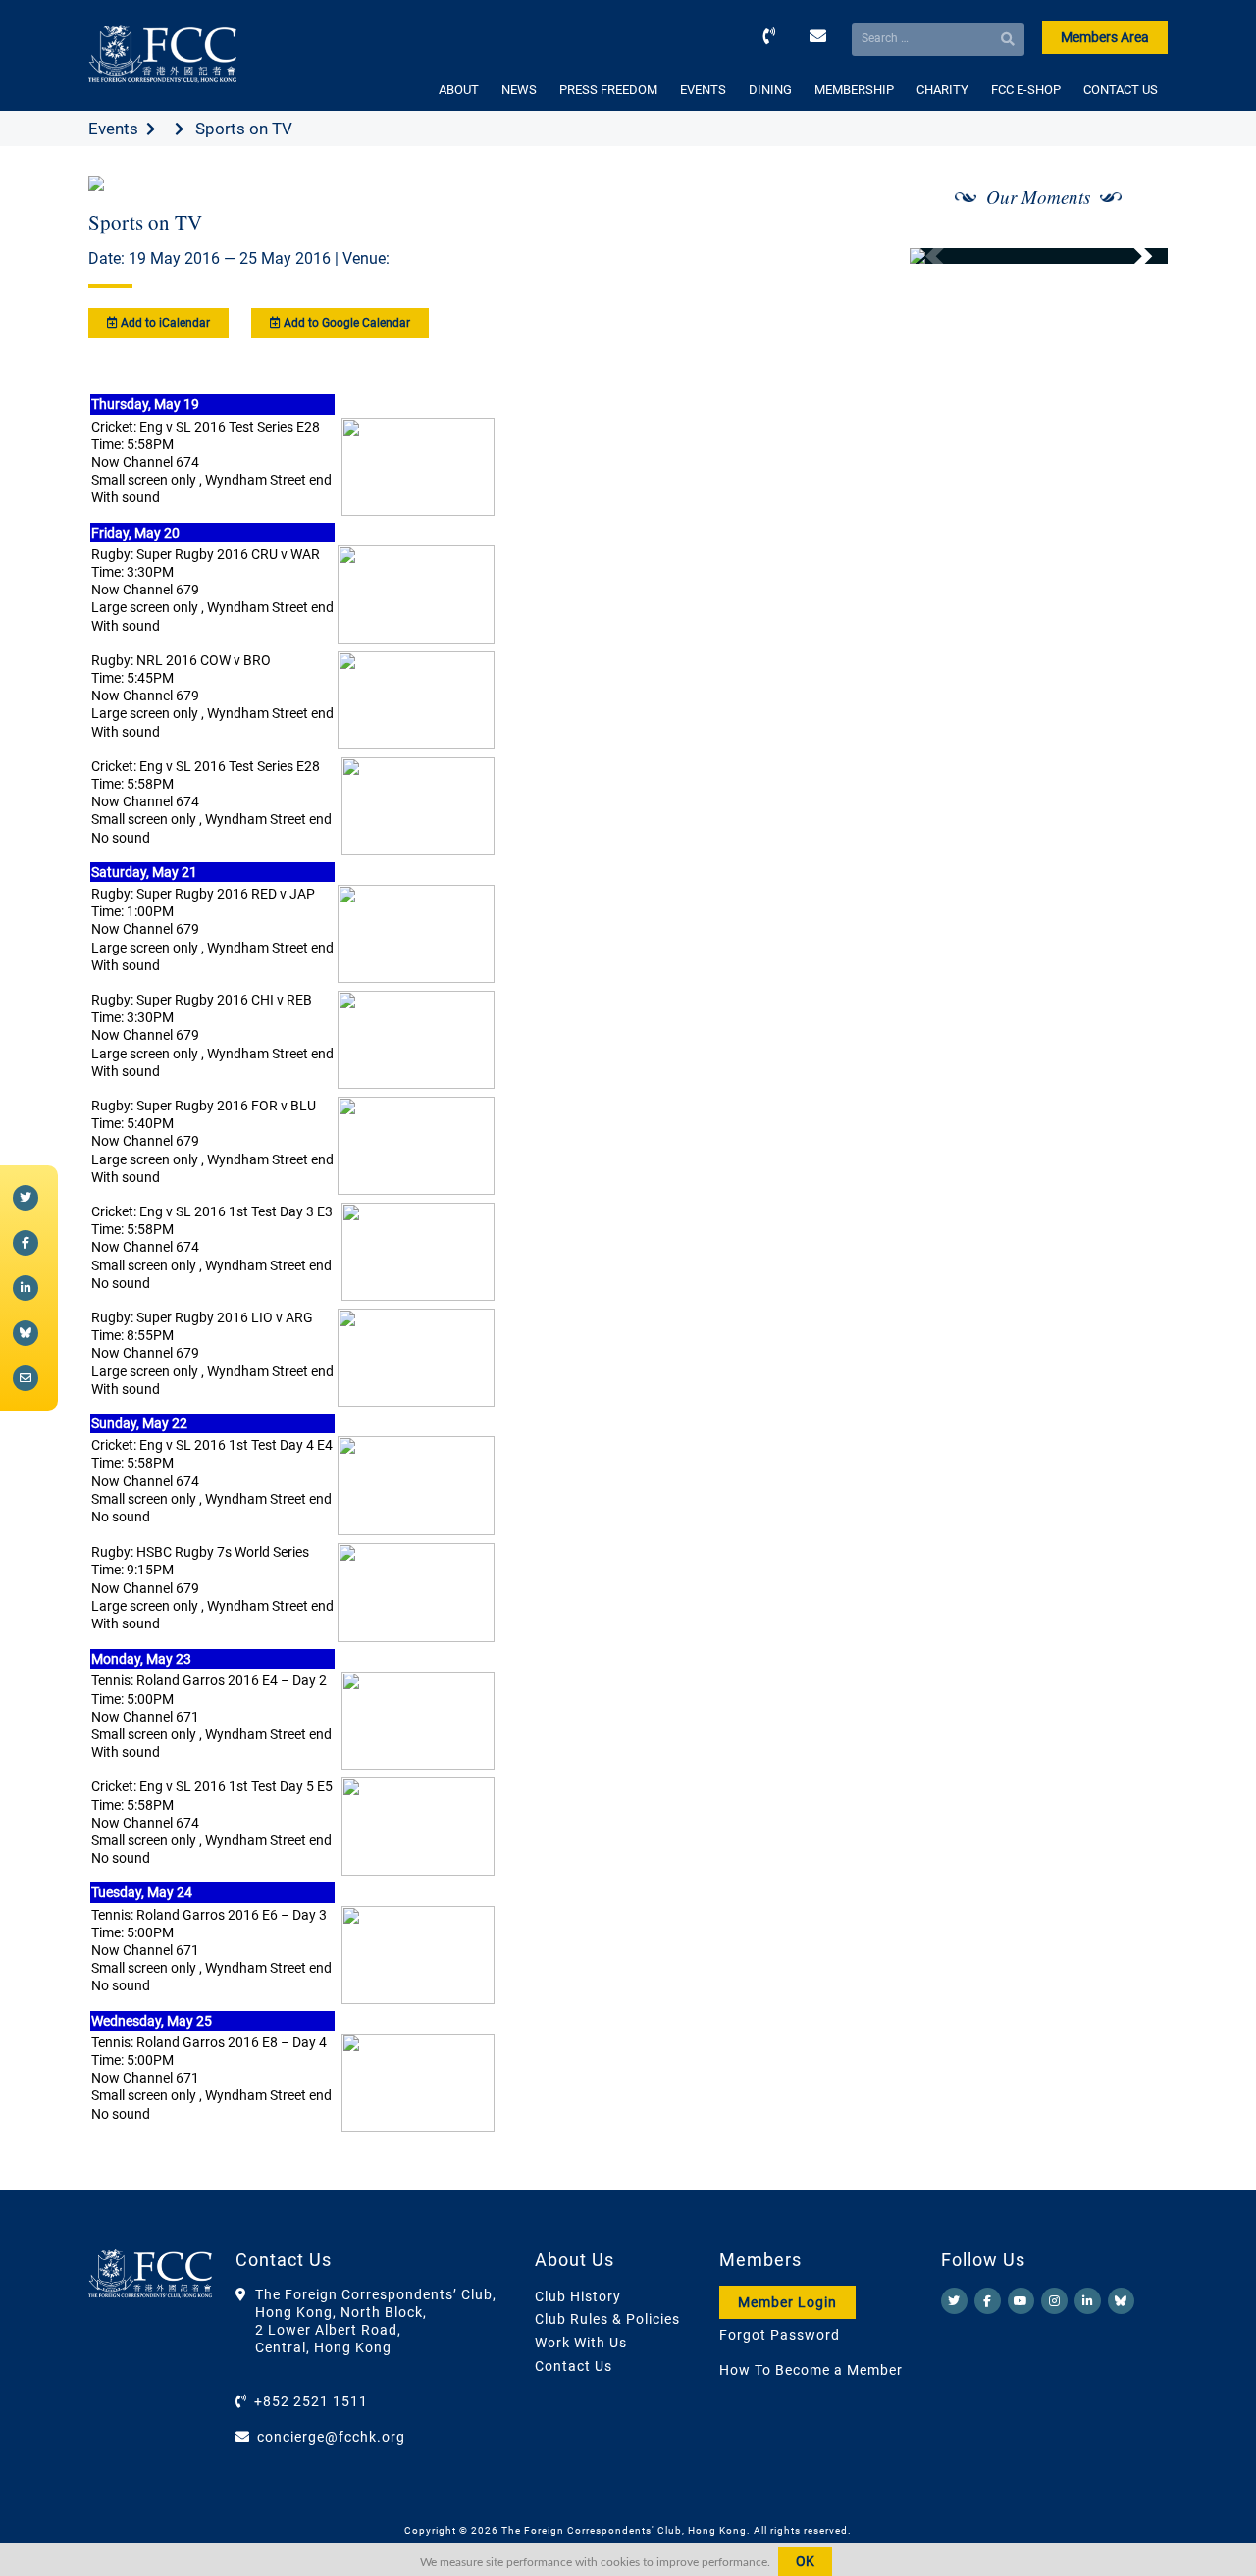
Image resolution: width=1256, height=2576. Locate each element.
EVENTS (703, 90)
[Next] (1131, 256)
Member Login (787, 2302)
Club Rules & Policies (607, 2319)
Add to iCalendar (164, 323)
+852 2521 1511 (311, 2401)
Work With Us (581, 2343)
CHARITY (942, 90)
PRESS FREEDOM (608, 90)
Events (113, 129)
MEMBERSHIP (854, 90)
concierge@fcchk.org (331, 2437)
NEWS (519, 90)
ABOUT (459, 90)
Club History (578, 2296)
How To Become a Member (811, 2370)
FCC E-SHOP (1026, 90)
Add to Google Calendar (345, 323)
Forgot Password (780, 2335)
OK (805, 2561)
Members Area (1105, 37)
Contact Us (574, 2366)
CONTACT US (1121, 90)
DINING (770, 90)
